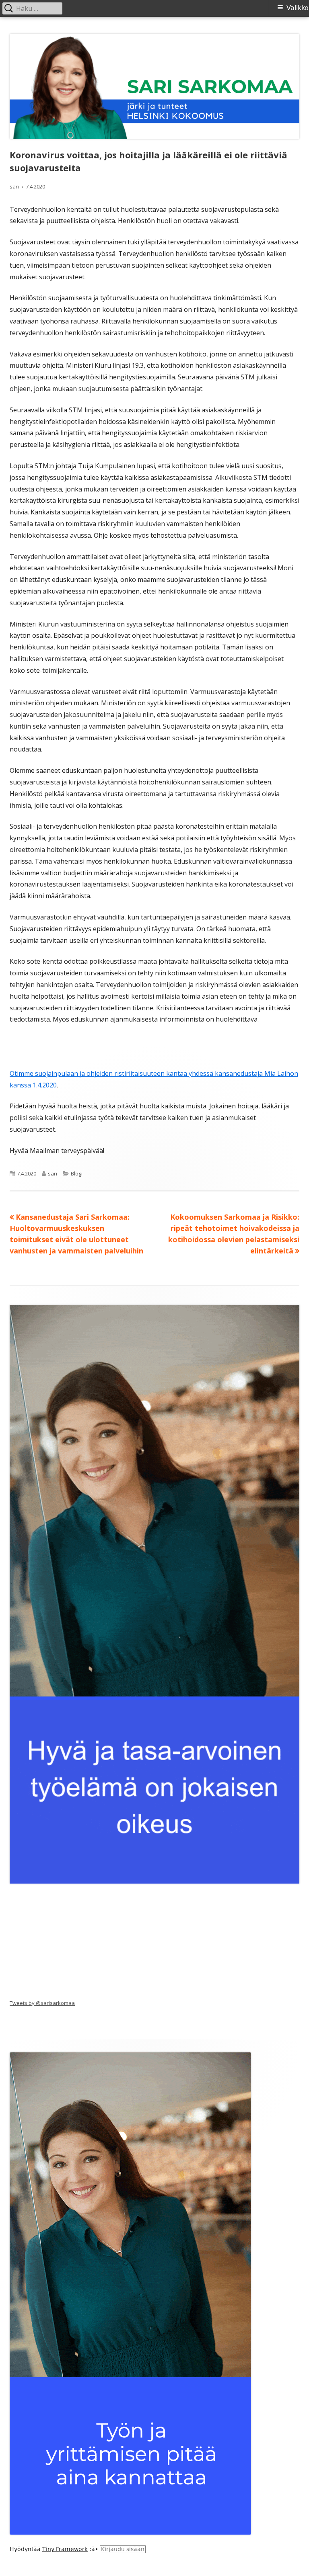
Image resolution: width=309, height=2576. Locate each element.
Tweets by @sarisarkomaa (42, 2003)
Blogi (77, 1173)
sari (14, 186)
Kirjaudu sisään (123, 2549)
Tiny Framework (65, 2549)
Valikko (298, 8)
